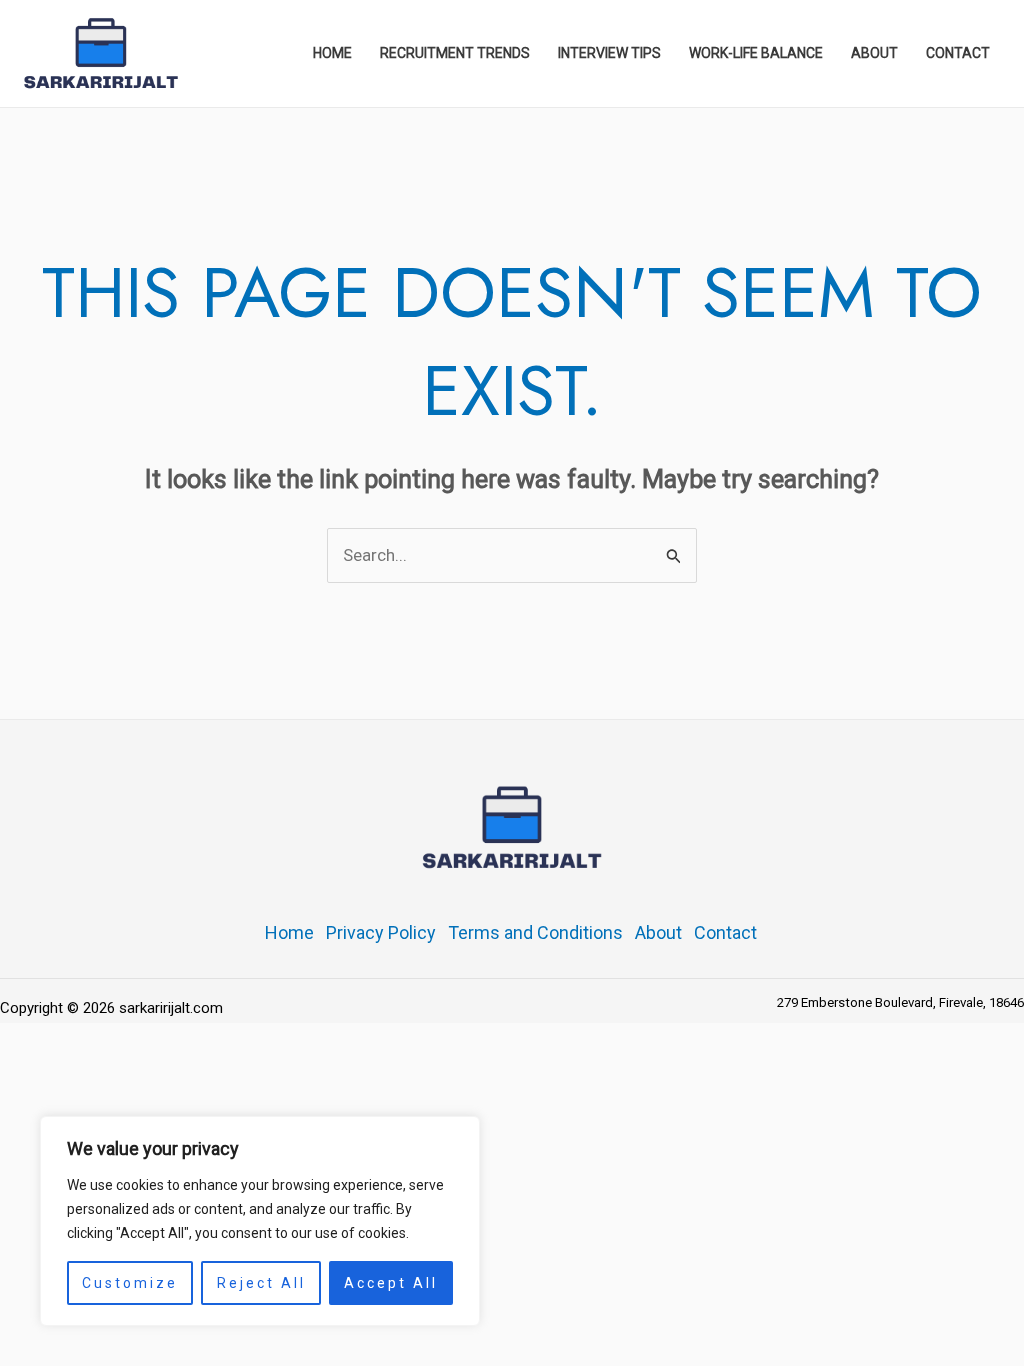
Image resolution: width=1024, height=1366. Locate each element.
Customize (130, 1283)
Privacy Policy (381, 932)
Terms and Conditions (535, 932)
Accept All (391, 1283)
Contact (725, 932)
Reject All (261, 1283)
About (658, 932)
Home (289, 932)
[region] (260, 1221)
